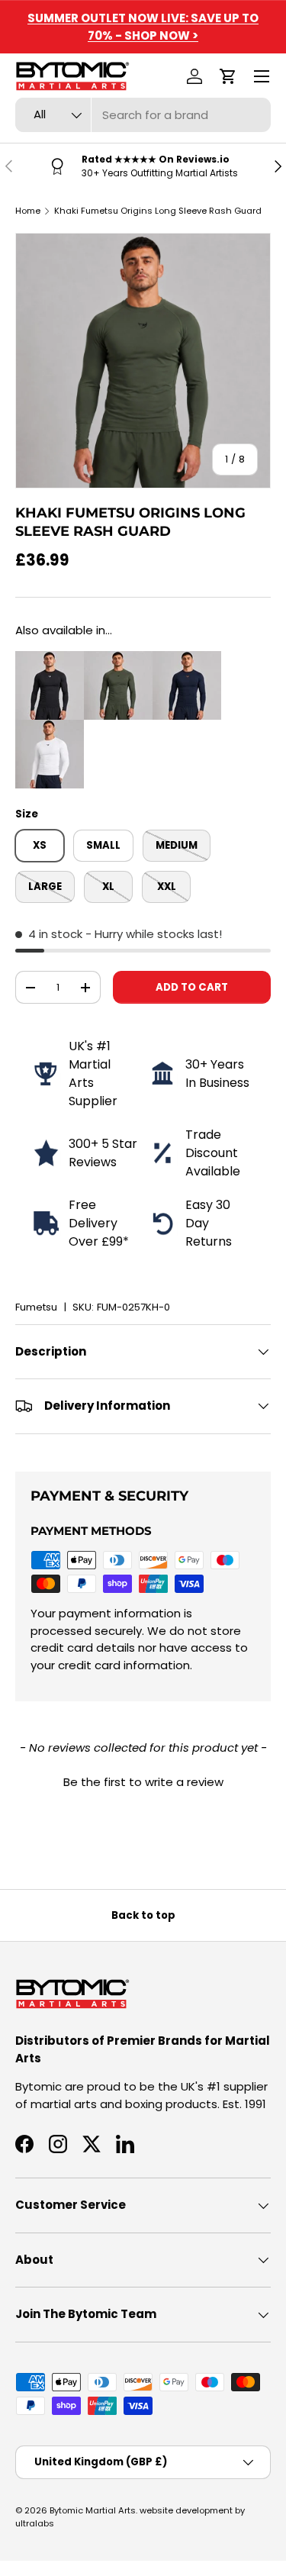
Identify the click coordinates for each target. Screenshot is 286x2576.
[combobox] (143, 115)
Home (28, 211)
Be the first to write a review (143, 1782)
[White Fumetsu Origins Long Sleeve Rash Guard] (50, 728)
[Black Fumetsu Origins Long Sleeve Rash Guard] (50, 659)
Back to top (143, 1915)
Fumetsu (36, 1307)
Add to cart (192, 987)
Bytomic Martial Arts (93, 2510)
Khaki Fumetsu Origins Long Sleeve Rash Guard (158, 211)
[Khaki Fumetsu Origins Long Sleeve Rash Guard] (118, 659)
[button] (228, 76)
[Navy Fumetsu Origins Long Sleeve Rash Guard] (187, 659)
